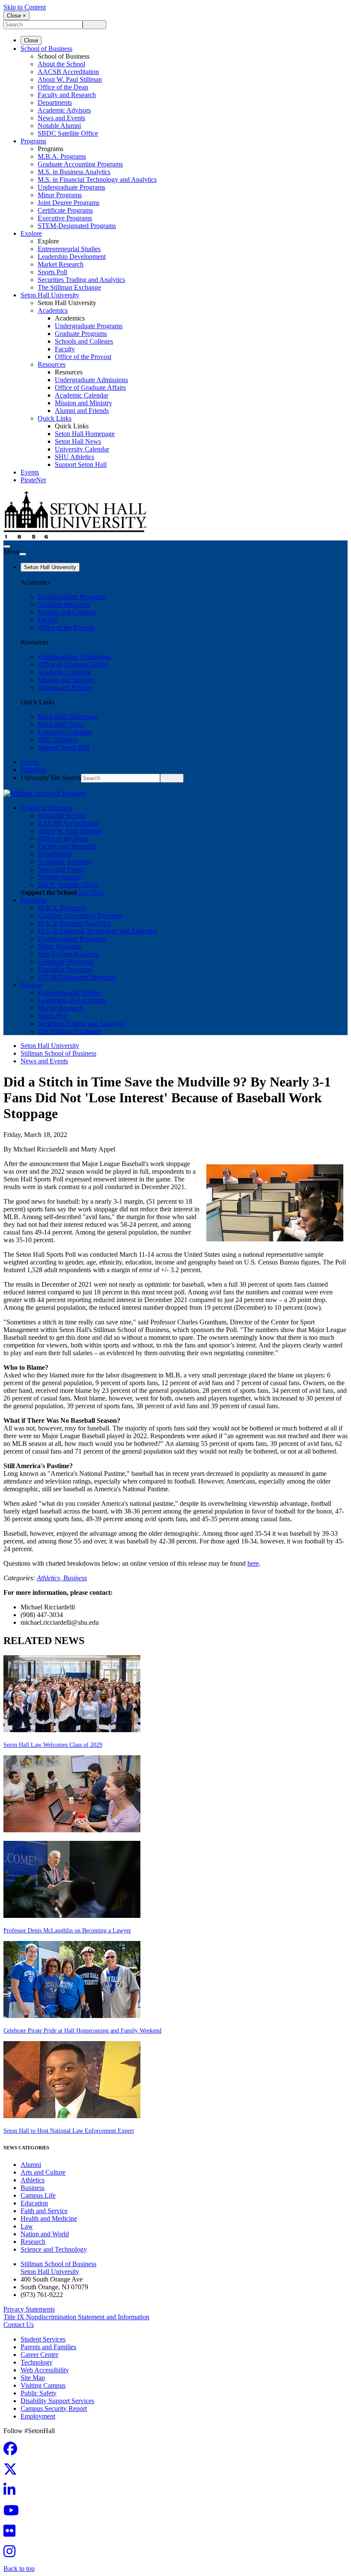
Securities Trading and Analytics (81, 280)
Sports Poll (52, 272)
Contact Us (19, 2325)
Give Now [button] (91, 892)
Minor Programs (60, 195)
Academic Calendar (82, 395)
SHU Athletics (74, 457)
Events (30, 472)
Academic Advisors (64, 110)
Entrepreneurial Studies (69, 249)
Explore (31, 233)
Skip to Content (25, 7)
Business (75, 1578)
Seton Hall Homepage (85, 434)
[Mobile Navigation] (23, 554)
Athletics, (50, 1578)
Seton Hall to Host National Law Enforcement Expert (69, 2131)
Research (33, 2242)
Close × (16, 16)
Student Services (43, 2339)
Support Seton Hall (81, 464)
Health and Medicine (49, 2218)
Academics (53, 310)
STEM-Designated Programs (77, 226)
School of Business (46, 49)
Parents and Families (48, 2347)
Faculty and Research (67, 95)
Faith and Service (44, 2211)
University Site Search (51, 778)
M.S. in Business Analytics (74, 172)
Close (31, 40)
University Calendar (82, 449)
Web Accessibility (45, 2370)
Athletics (33, 2180)
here (253, 1563)
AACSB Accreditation (68, 72)
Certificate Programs (65, 210)
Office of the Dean (63, 87)
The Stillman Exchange (69, 287)
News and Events (61, 118)
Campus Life (38, 2195)
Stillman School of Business (58, 1053)
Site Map (33, 2378)
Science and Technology (54, 2249)
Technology (37, 2362)
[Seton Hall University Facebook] (13, 2451)
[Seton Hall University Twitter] (13, 2472)
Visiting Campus (43, 2385)
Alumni (31, 2165)
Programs (33, 141)
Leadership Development (72, 257)
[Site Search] (7, 546)
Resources (52, 364)
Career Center (39, 2355)
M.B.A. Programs (62, 156)
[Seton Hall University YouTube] (14, 2513)
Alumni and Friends (82, 411)
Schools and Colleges (84, 341)
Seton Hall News (78, 441)
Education (34, 2203)
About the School (61, 64)
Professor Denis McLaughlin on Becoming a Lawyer (67, 1931)
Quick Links (55, 418)
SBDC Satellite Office (68, 133)
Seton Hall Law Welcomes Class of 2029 (53, 1745)
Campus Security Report (54, 2408)
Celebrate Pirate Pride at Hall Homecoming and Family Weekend (82, 2031)
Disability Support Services (57, 2401)
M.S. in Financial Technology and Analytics (97, 180)
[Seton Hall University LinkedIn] (12, 2492)
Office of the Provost (83, 357)
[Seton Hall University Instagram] (12, 2554)
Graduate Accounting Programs (80, 164)
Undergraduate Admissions (91, 380)
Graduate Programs (81, 334)
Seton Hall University (50, 295)
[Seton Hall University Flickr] (12, 2533)
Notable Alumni (59, 126)
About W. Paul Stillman (70, 79)
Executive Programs (65, 218)
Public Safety (39, 2393)
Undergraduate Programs (71, 187)
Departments (55, 102)
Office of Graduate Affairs (90, 387)
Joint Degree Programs (68, 203)
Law (27, 2226)
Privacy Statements (29, 2309)
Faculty (65, 349)
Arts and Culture (43, 2172)
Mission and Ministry (83, 403)
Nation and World (45, 2234)
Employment (38, 2416)
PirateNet (33, 480)
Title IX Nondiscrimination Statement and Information (76, 2317)
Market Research (61, 264)
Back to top (19, 2569)
